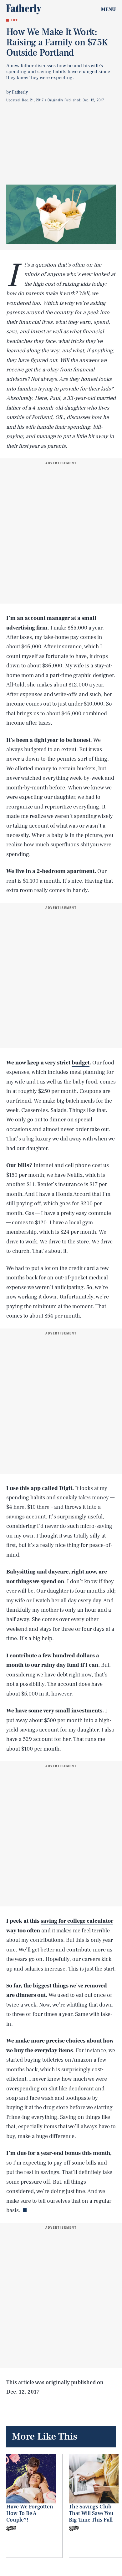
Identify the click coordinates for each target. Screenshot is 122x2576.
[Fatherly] (24, 9)
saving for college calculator (77, 1921)
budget (81, 1063)
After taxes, (20, 637)
